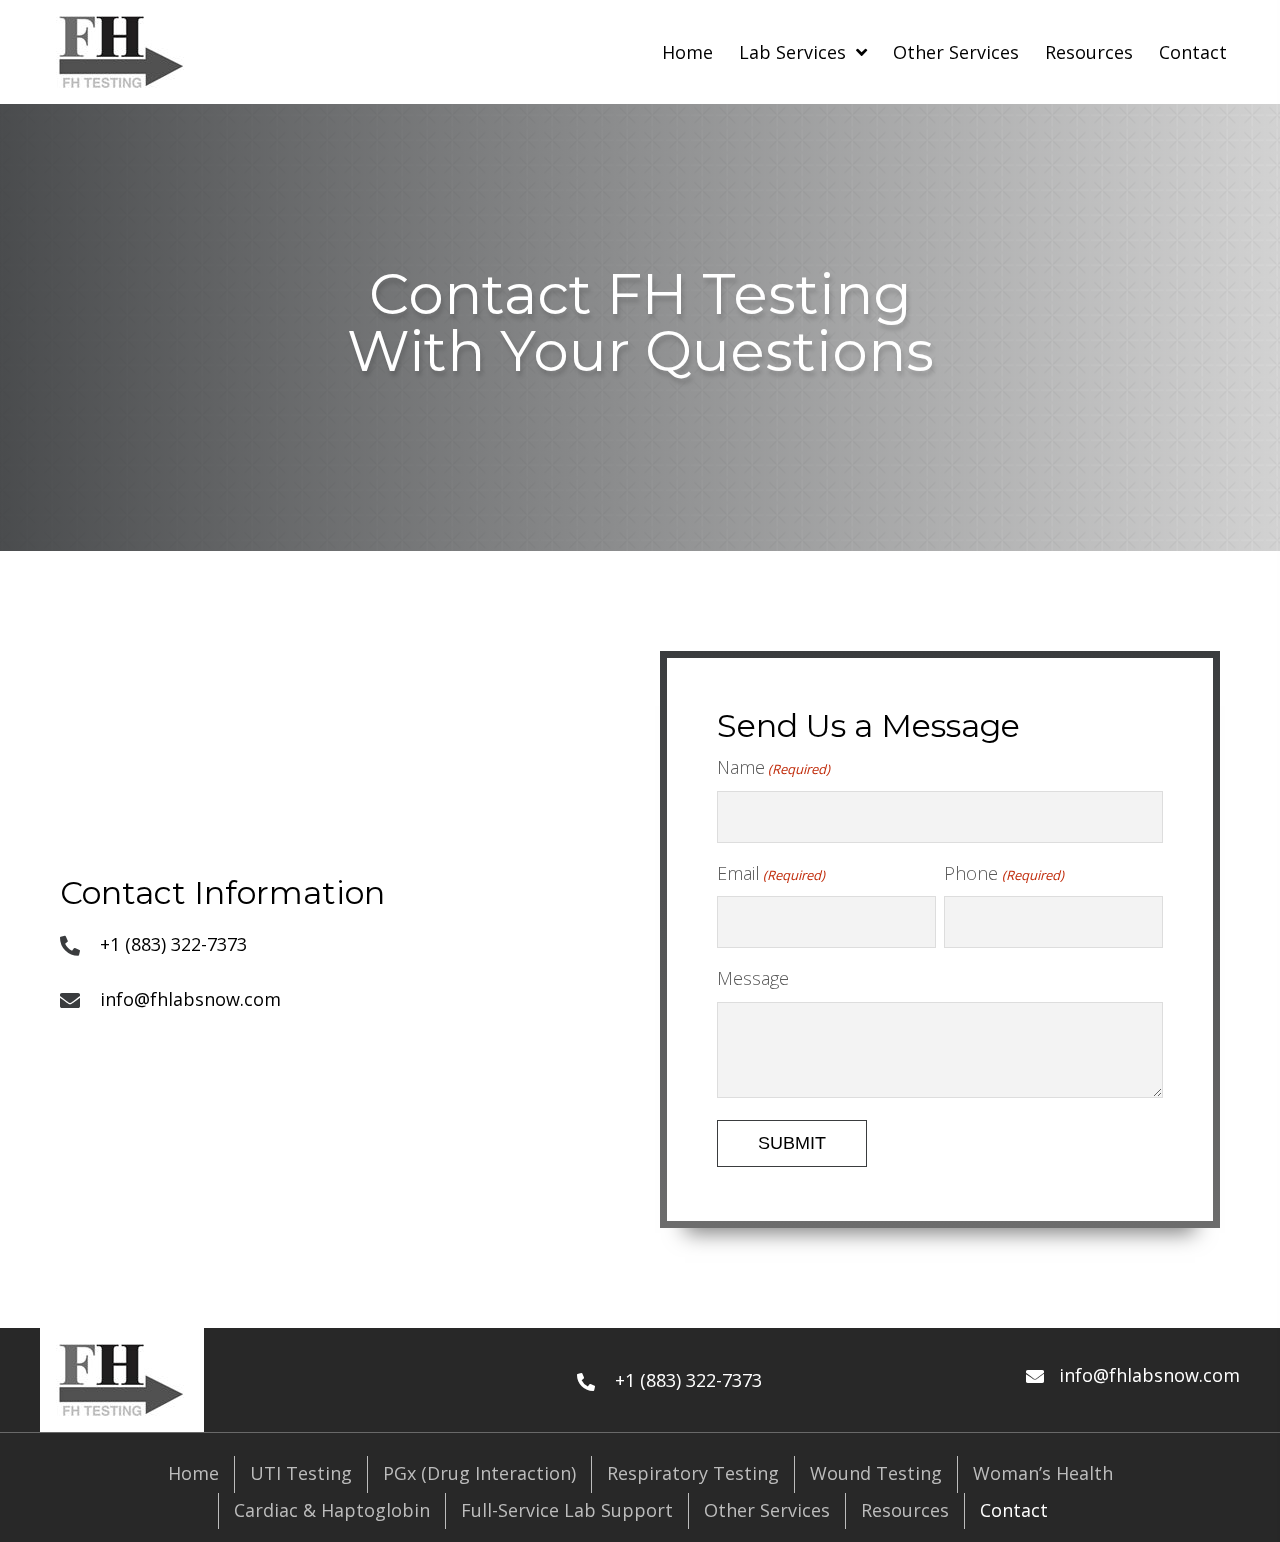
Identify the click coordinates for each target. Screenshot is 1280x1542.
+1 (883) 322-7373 (173, 944)
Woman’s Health (1043, 1473)
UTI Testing (301, 1473)
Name (773, 767)
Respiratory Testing (693, 1473)
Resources (905, 1510)
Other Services (767, 1510)
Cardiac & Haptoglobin (332, 1510)
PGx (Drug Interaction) (479, 1473)
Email (771, 873)
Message (753, 978)
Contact (1014, 1510)
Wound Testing (876, 1473)
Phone (1003, 873)
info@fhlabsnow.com (190, 999)
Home (193, 1473)
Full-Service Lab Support (567, 1510)
